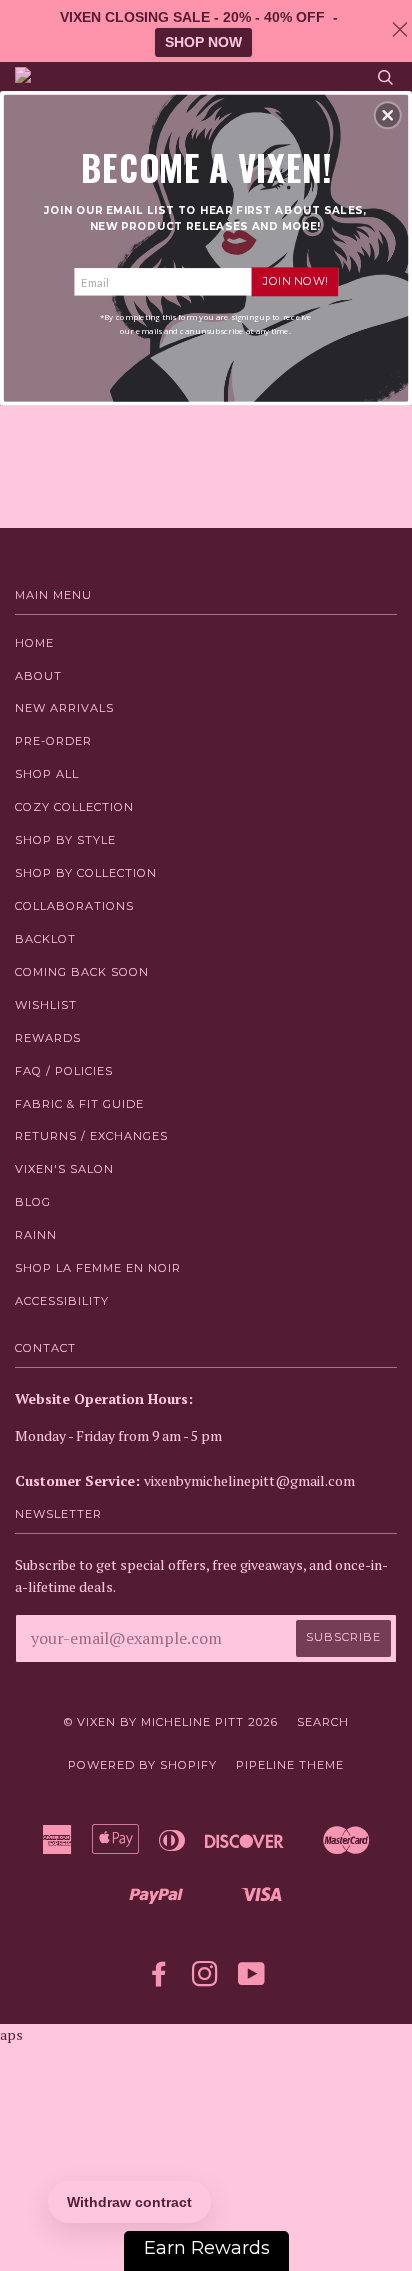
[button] (388, 115)
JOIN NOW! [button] (295, 281)
